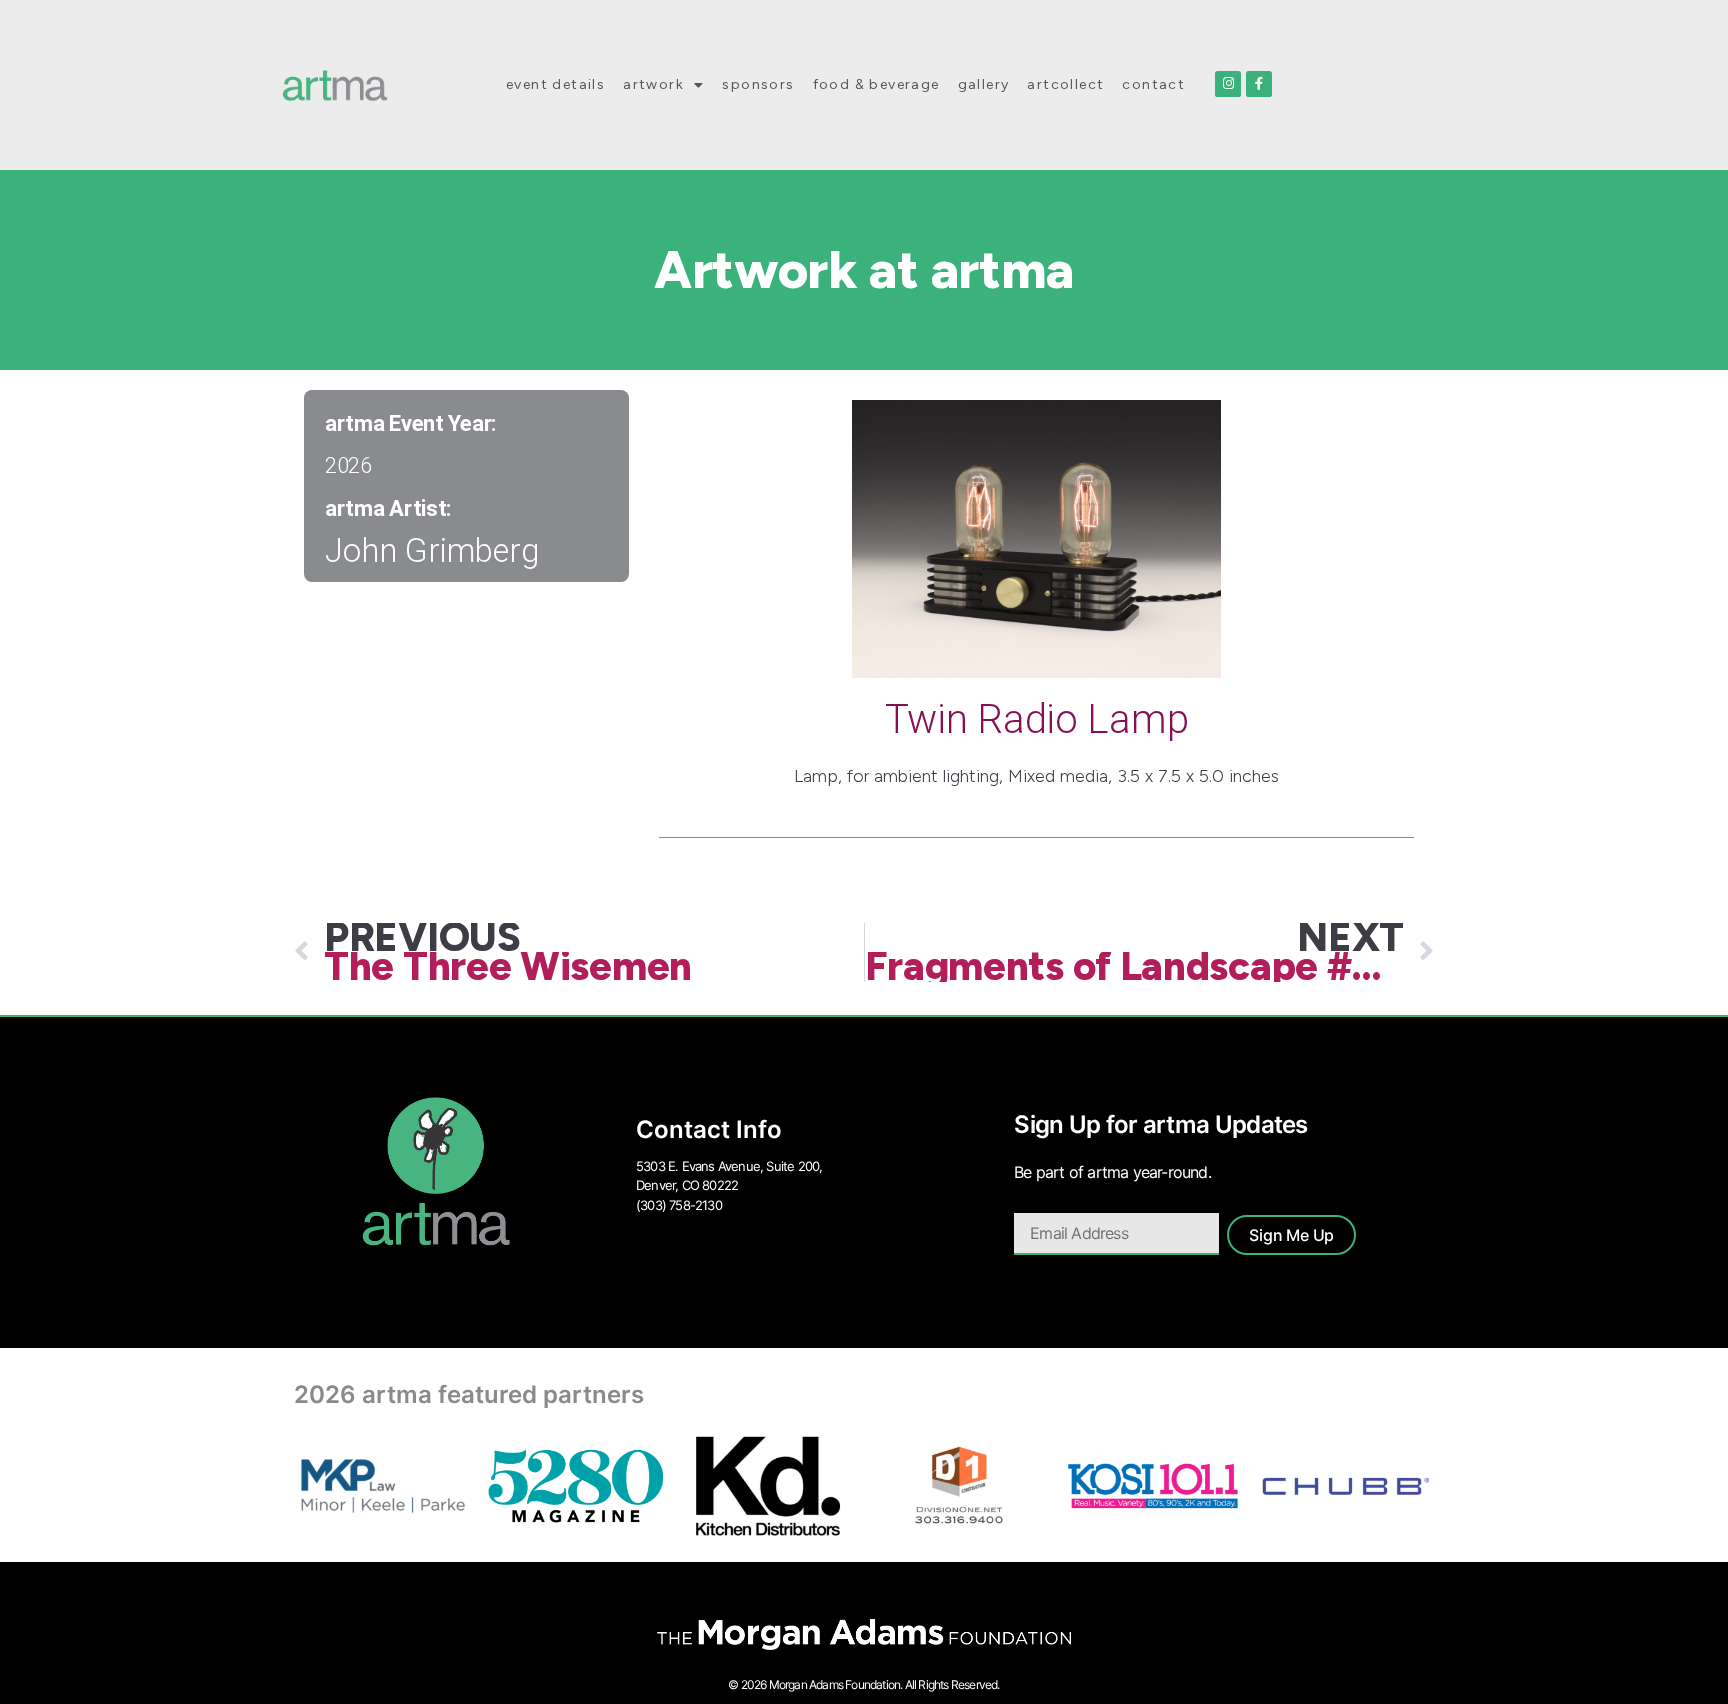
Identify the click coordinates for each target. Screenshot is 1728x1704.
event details (555, 84)
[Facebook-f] (1259, 84)
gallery (984, 84)
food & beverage (876, 84)
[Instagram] (1228, 84)
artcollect (1065, 84)
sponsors (758, 84)
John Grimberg (432, 550)
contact (1153, 84)
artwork (653, 84)
